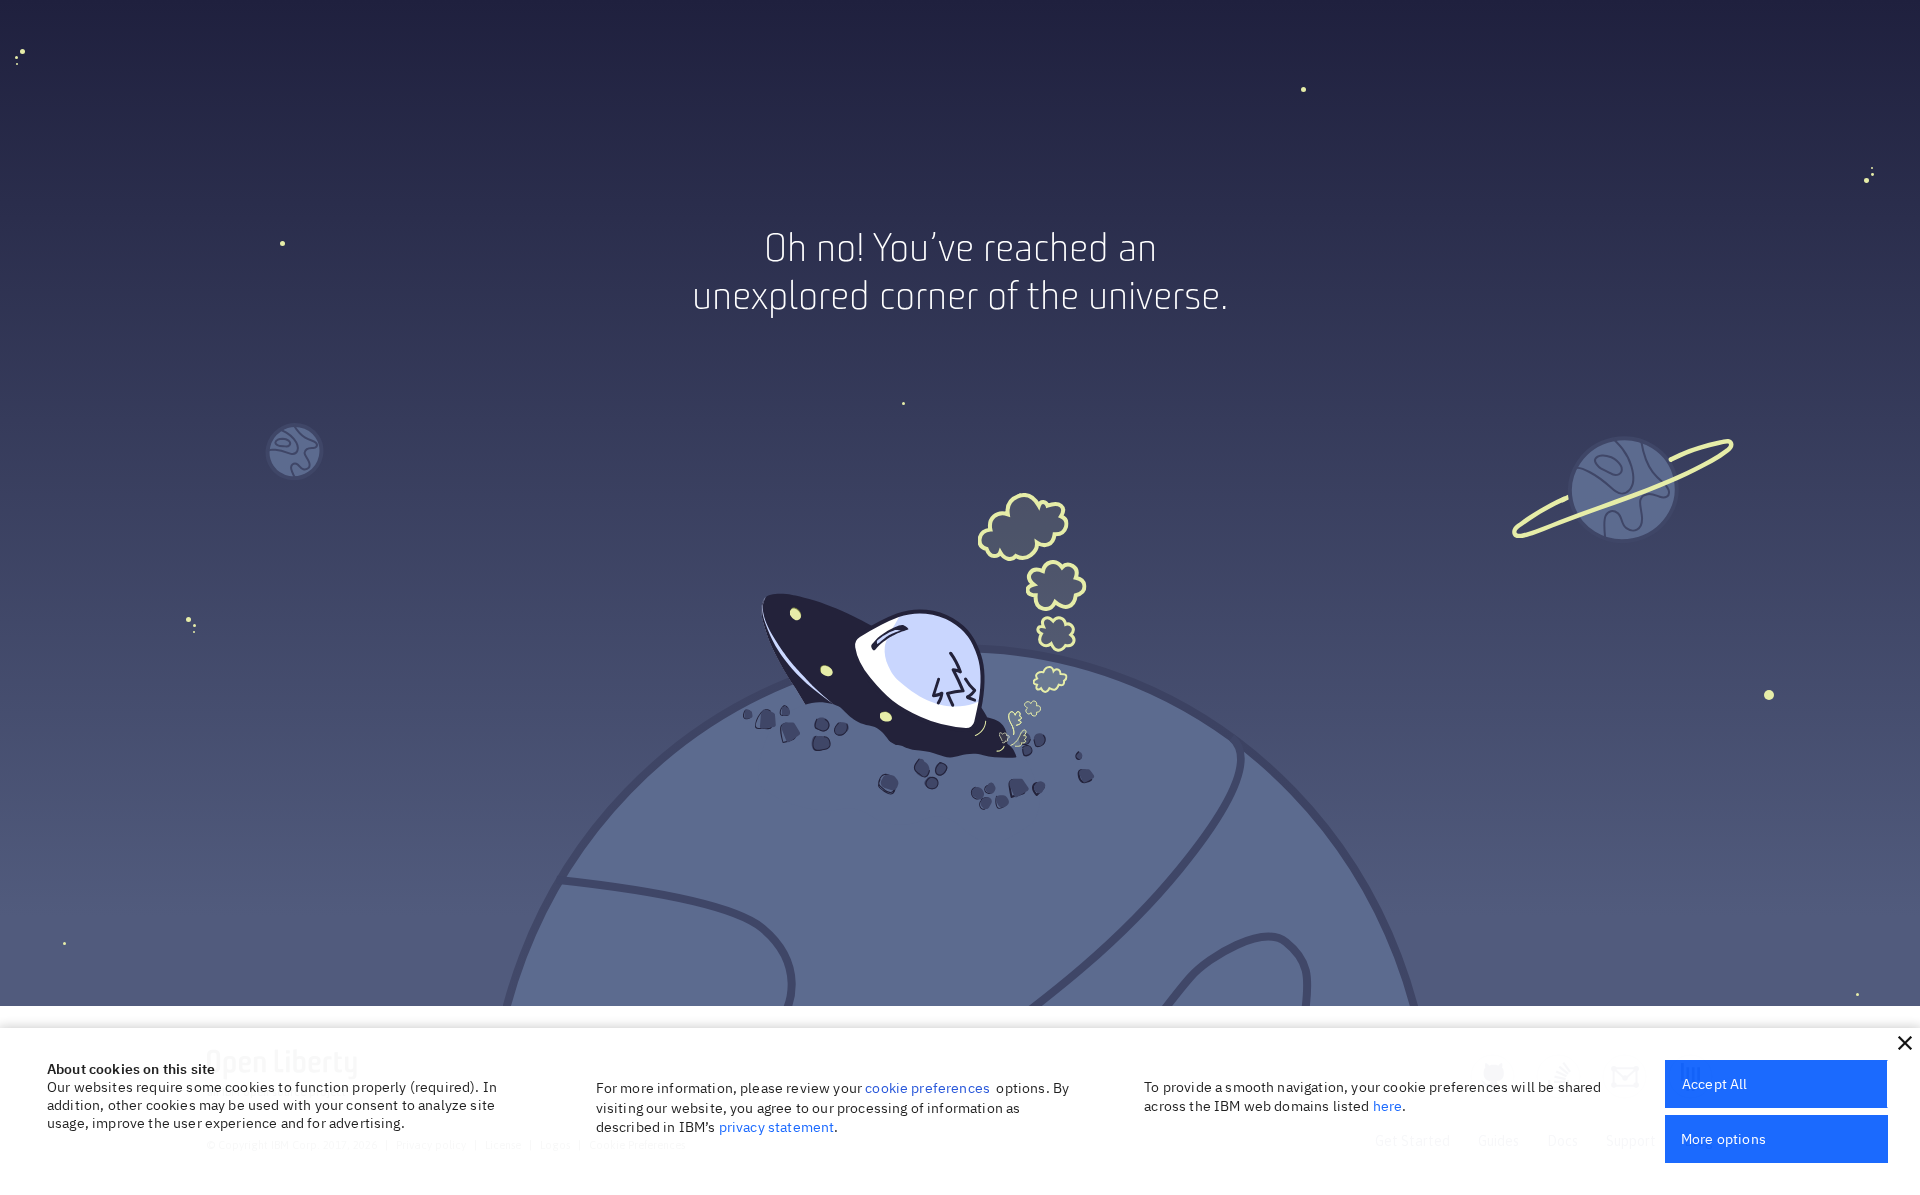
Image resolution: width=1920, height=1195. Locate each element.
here (1388, 1106)
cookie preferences (927, 1088)
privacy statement (777, 1127)
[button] (1905, 1043)
